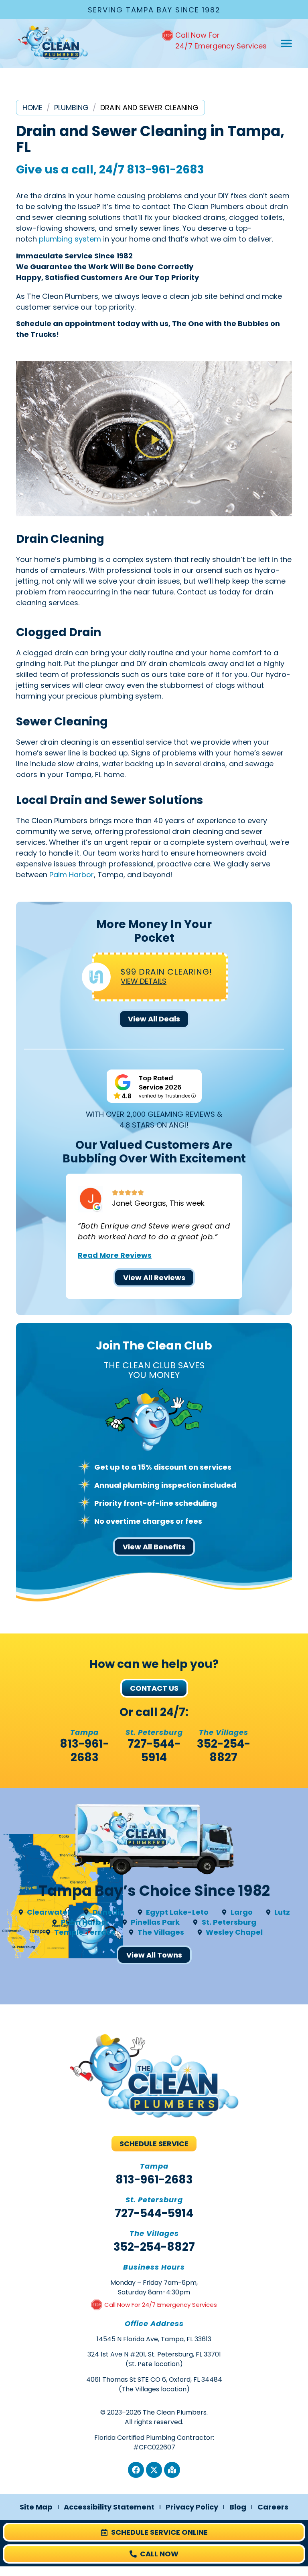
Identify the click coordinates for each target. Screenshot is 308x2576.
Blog (238, 2507)
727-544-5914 (154, 1751)
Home (32, 108)
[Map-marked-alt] (172, 2470)
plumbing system (70, 239)
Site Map (36, 2507)
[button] (286, 43)
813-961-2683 (165, 170)
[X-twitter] (154, 2470)
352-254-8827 (224, 1751)
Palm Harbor (72, 875)
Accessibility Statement (109, 2507)
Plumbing (71, 108)
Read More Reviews (115, 1255)
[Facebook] (136, 2470)
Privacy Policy (192, 2507)
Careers (273, 2507)
